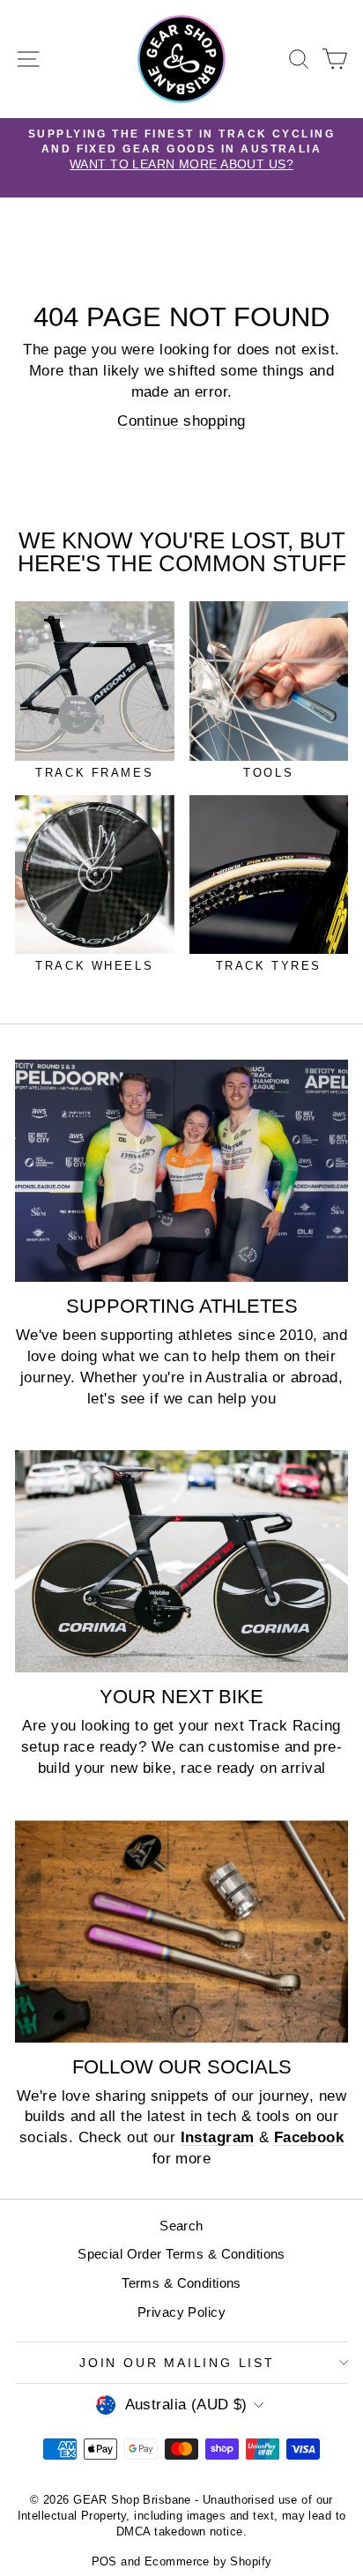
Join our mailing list (177, 2363)
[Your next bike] (181, 1561)
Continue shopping (181, 421)
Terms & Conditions (181, 2283)
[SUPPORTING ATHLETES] (181, 1171)
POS (104, 2561)
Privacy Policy (181, 2312)
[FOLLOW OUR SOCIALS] (181, 1932)
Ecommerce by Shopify (208, 2561)
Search (181, 2226)
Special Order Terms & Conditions (181, 2254)
